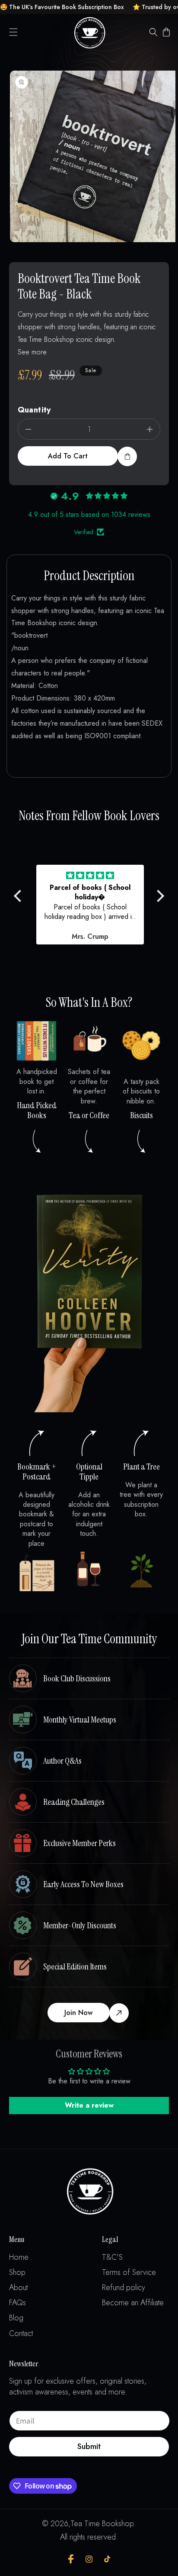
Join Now (78, 2013)
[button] (13, 32)
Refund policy (124, 2288)
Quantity (34, 410)
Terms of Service (129, 2273)
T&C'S (112, 2257)
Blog (16, 2318)
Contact (21, 2334)
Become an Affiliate (133, 2303)
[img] (90, 876)
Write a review (89, 2105)
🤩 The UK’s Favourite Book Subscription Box (62, 7)
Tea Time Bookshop (102, 2524)
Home (19, 2257)
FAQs (17, 2303)
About (18, 2288)
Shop (17, 2273)
